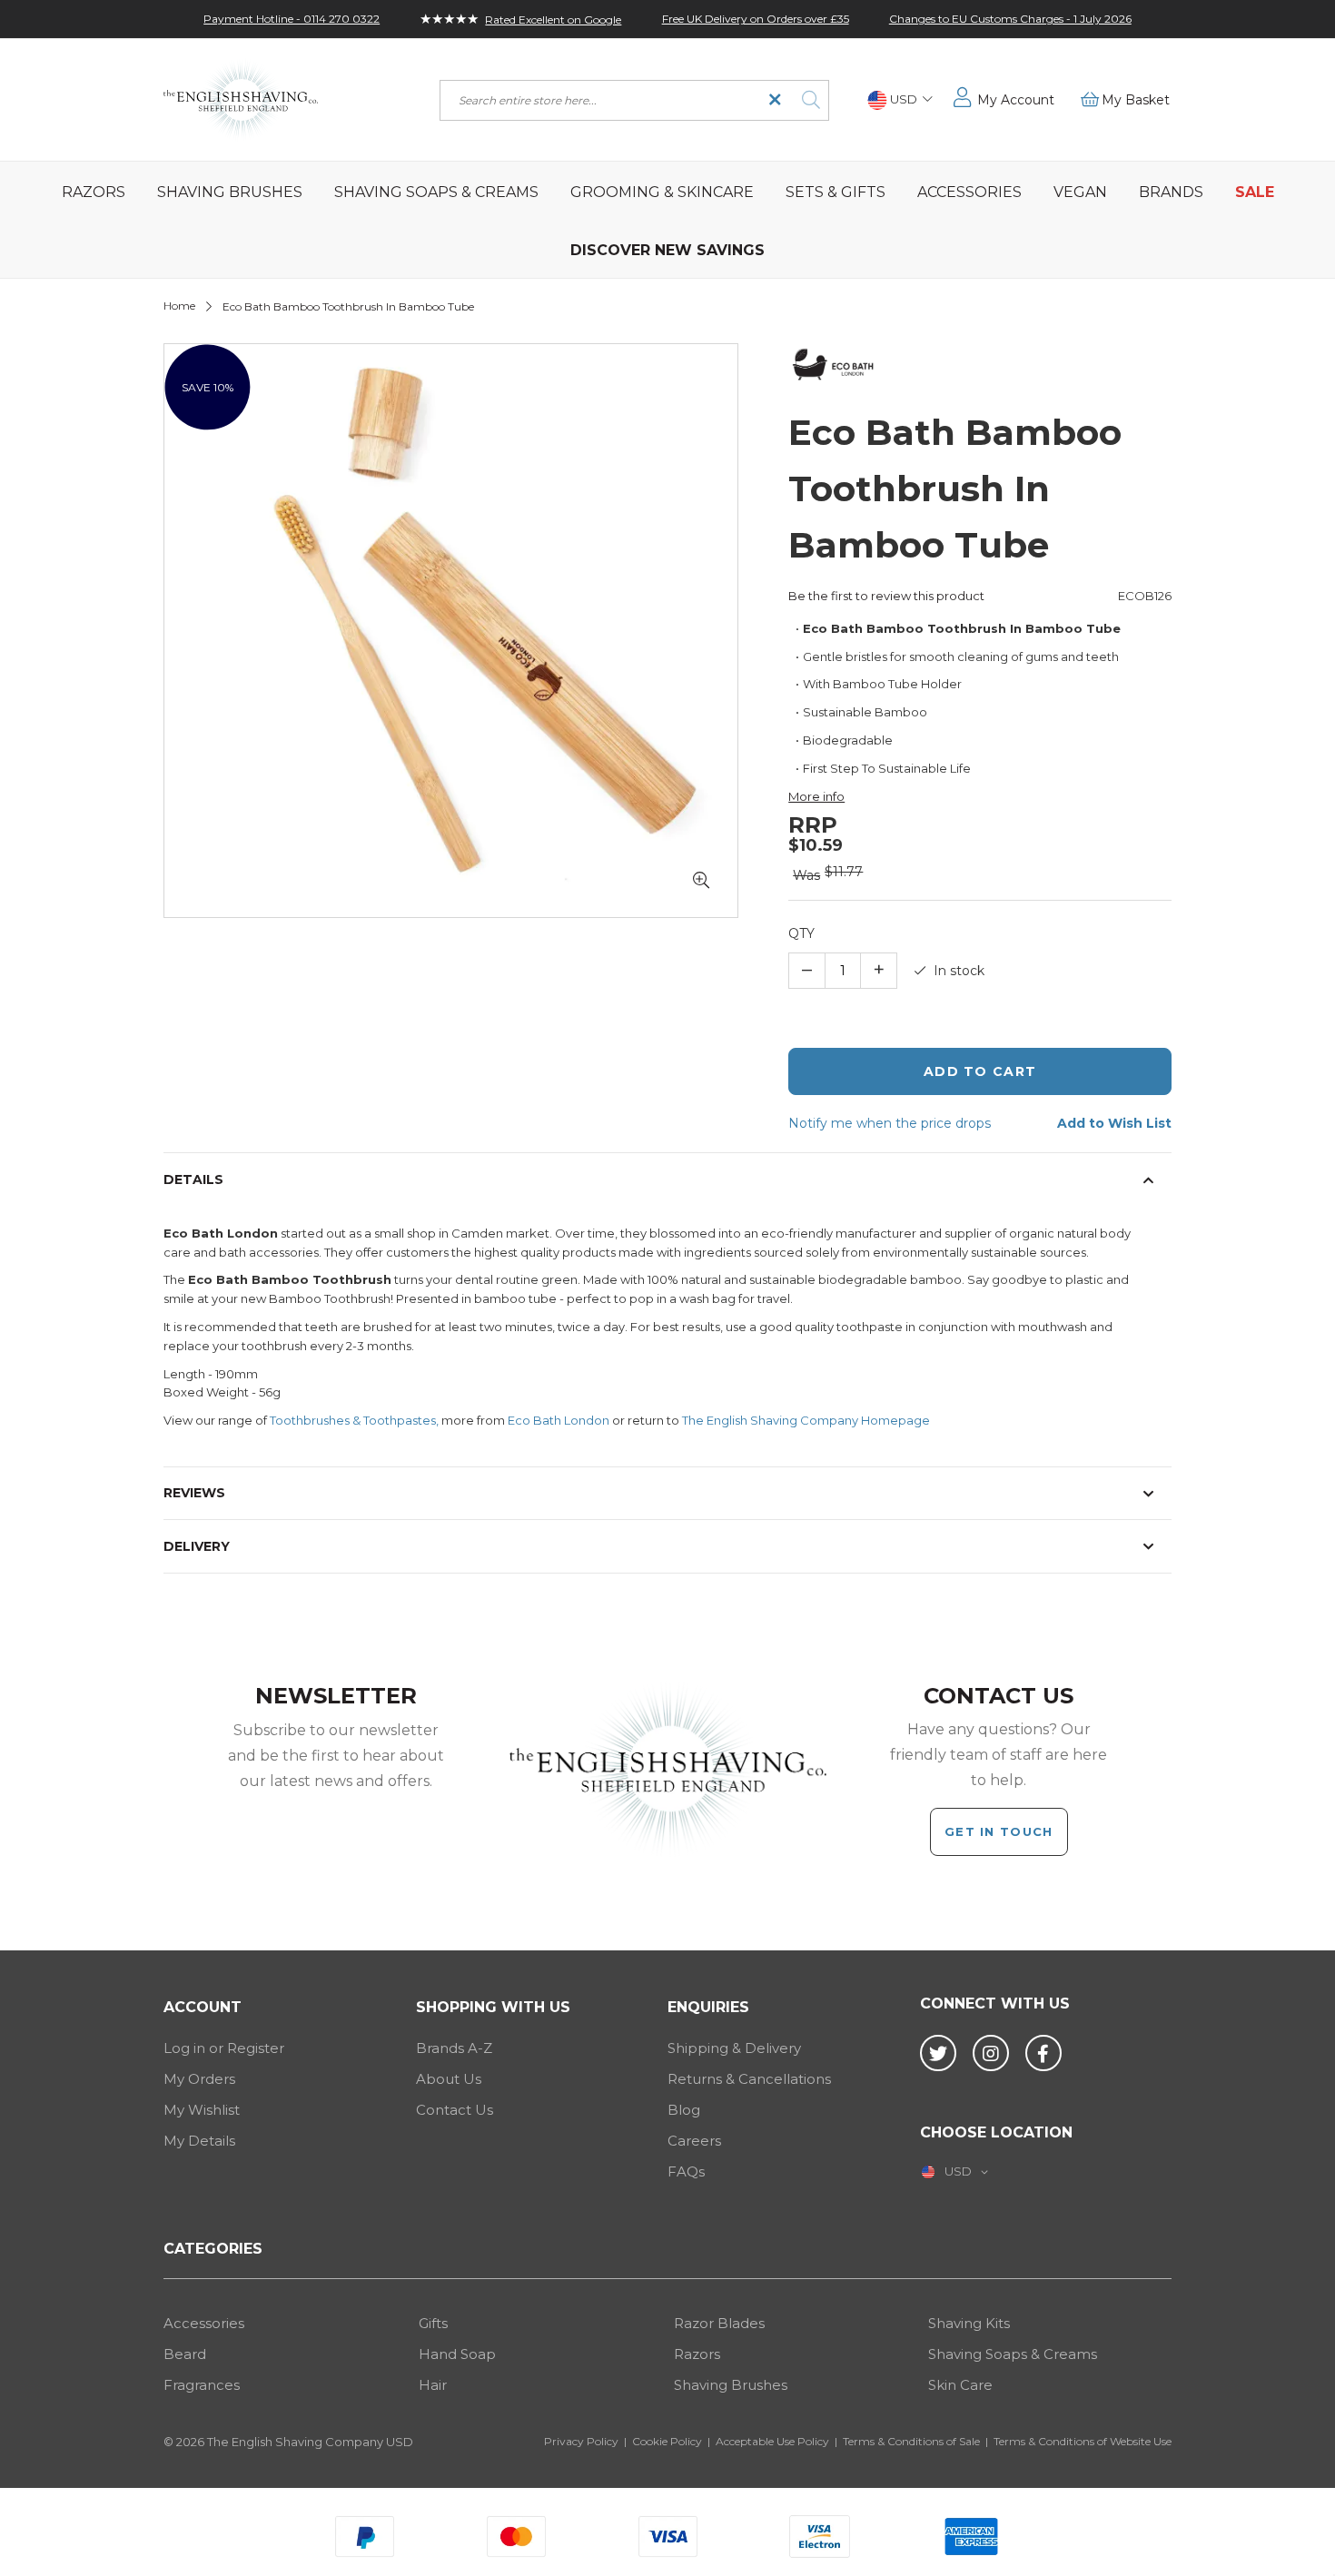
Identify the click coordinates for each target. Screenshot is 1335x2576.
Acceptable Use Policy (772, 2441)
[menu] (667, 220)
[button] (900, 100)
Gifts (433, 2323)
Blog (684, 2110)
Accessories (204, 2323)
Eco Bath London (559, 1420)
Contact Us (455, 2110)
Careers (694, 2141)
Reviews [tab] (194, 1493)
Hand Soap (457, 2354)
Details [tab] (193, 1179)
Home (179, 306)
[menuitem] (93, 191)
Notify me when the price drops (890, 1123)
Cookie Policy (667, 2441)
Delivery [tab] (197, 1546)
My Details (199, 2141)
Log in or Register (224, 2048)
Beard (185, 2354)
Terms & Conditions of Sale (911, 2441)
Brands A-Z (454, 2048)
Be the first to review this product (886, 596)
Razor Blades (719, 2323)
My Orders (199, 2079)
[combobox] (634, 100)
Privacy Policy (581, 2441)
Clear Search (775, 100)
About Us (449, 2079)
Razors (697, 2354)
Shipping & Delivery (734, 2048)
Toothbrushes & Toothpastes (353, 1420)
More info (816, 796)
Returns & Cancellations (749, 2079)
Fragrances (202, 2385)
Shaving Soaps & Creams (1013, 2354)
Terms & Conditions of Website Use (1083, 2441)
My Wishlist (202, 2110)
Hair (433, 2385)
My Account (1016, 100)
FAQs (686, 2171)
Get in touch (999, 1831)
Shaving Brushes (731, 2385)
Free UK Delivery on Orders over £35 (756, 19)
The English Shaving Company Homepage (806, 1420)
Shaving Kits (969, 2323)
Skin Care (960, 2385)
